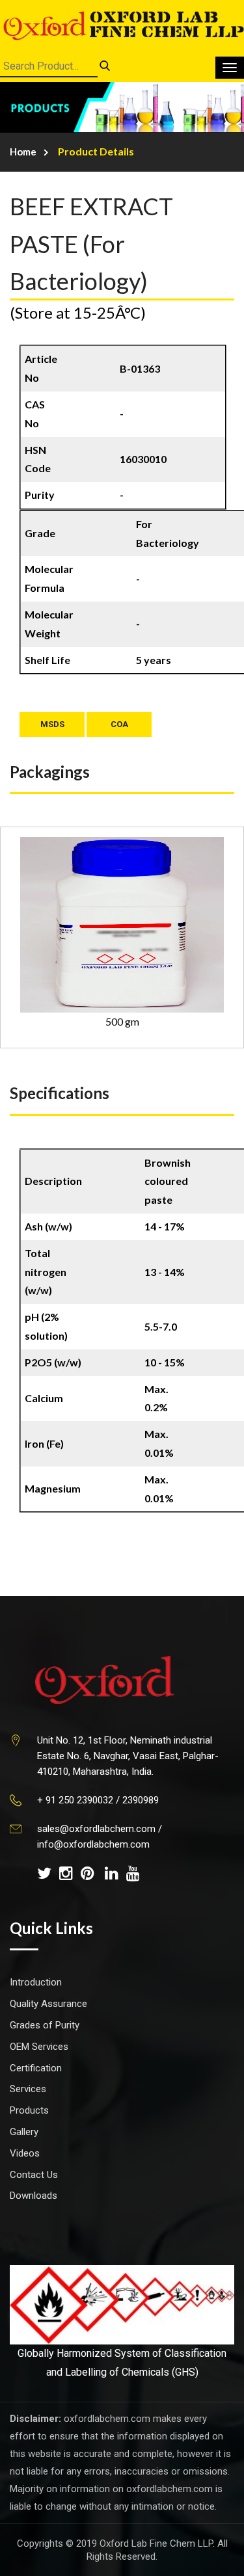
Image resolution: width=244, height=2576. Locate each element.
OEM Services (39, 2047)
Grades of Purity (45, 2025)
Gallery (24, 2132)
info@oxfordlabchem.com (93, 1844)
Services (28, 2089)
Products (29, 2110)
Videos (25, 2153)
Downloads (34, 2196)
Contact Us (34, 2175)
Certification (36, 2068)
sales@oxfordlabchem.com (96, 1829)
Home (23, 152)
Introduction (36, 1982)
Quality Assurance (48, 2004)
